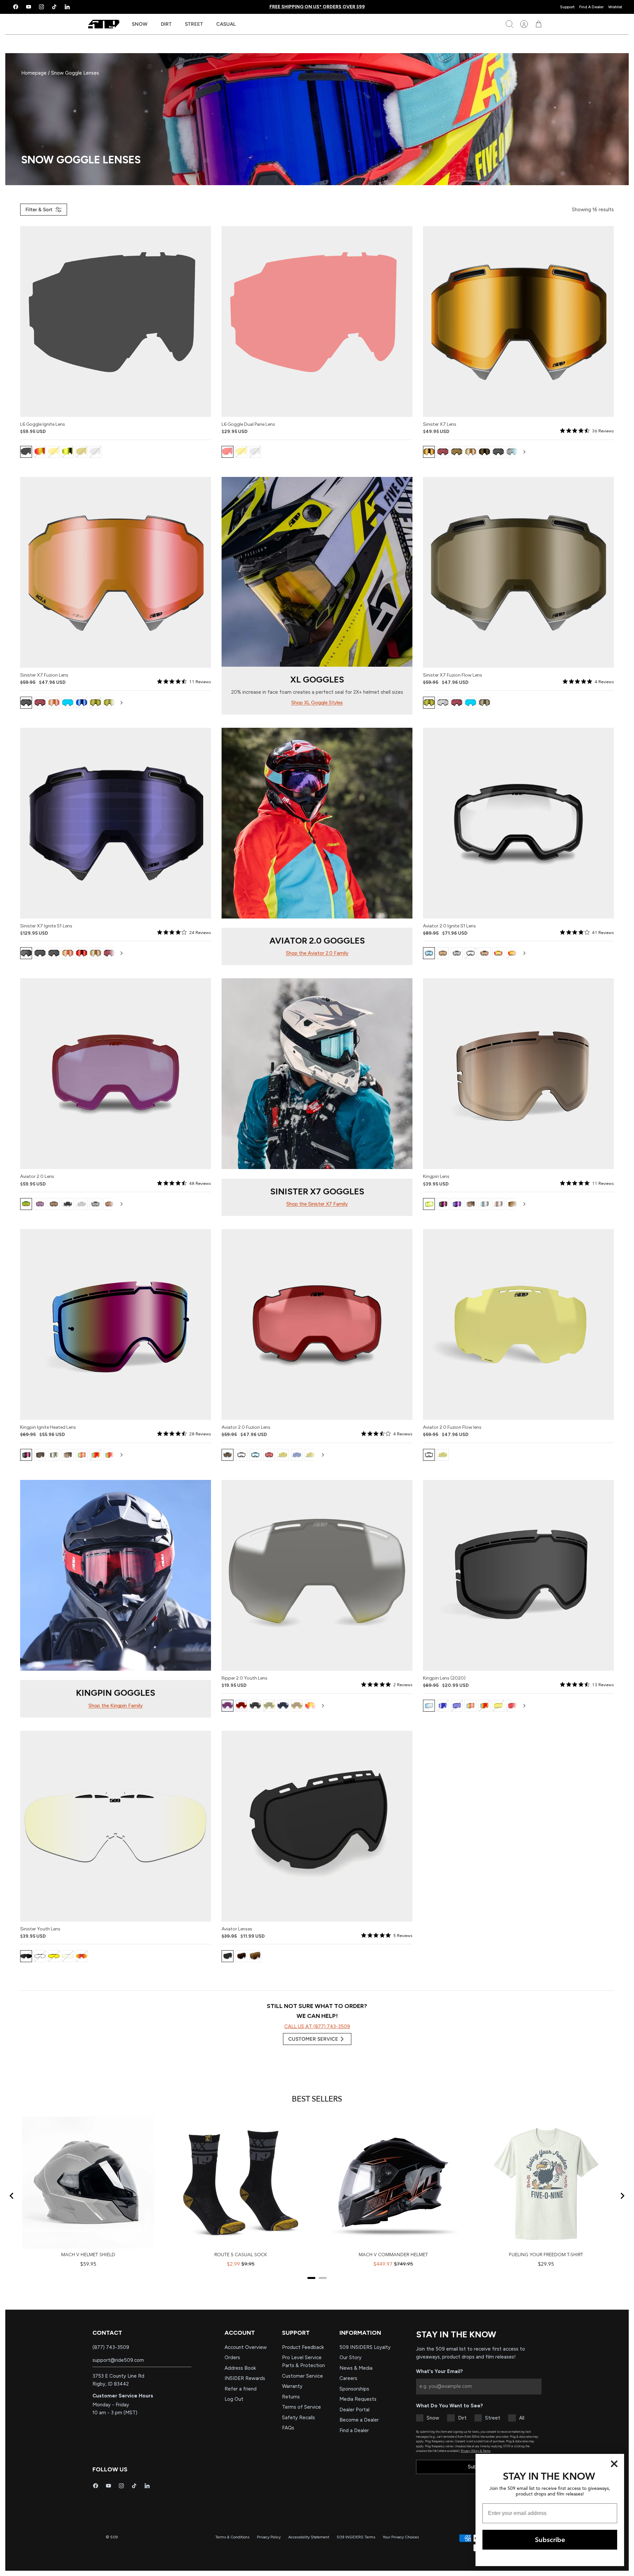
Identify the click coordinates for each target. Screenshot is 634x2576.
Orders (232, 2358)
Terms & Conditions (232, 2537)
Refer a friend (241, 2389)
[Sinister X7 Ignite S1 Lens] (116, 823)
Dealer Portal (354, 2410)
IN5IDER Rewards (245, 2378)
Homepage (35, 73)
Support (567, 7)
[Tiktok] (54, 7)
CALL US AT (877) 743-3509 (317, 2026)
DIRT (166, 24)
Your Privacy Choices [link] (401, 2537)
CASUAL (226, 24)
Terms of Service (301, 2407)
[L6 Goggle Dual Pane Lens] (317, 321)
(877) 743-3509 (111, 2347)
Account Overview (246, 2347)
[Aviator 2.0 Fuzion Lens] (317, 1324)
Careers (348, 2378)
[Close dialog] (614, 2464)
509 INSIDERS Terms (356, 2537)
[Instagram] (41, 7)
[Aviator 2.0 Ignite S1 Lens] (518, 823)
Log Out (234, 2399)
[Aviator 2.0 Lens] (116, 1074)
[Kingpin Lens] (518, 1074)
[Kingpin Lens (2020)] (518, 1575)
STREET (194, 24)
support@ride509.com (118, 2360)
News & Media (356, 2368)
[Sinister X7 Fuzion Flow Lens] (518, 572)
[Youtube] (29, 7)
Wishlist (615, 7)
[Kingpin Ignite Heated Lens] (116, 1324)
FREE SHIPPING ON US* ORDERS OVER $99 (317, 7)
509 (114, 2537)
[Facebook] (16, 7)
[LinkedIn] (67, 7)
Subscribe (550, 2540)
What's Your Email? (440, 2371)
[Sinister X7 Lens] (518, 321)
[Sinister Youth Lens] (116, 1826)
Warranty (292, 2386)
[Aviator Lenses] (317, 1826)
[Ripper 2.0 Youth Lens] (317, 1575)
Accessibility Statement (309, 2537)
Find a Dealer (354, 2430)
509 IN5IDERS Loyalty (365, 2347)
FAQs (288, 2428)
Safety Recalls (299, 2418)
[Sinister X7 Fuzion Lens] (116, 572)
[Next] (524, 452)
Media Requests (358, 2399)
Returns (291, 2397)
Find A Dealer (591, 7)
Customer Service (302, 2376)
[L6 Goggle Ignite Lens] (116, 321)
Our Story (351, 2358)
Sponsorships (354, 2389)
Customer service (313, 2039)
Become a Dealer (359, 2420)
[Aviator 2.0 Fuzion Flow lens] (518, 1324)
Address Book (240, 2368)
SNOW (140, 24)
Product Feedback (303, 2347)
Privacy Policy (269, 2537)
